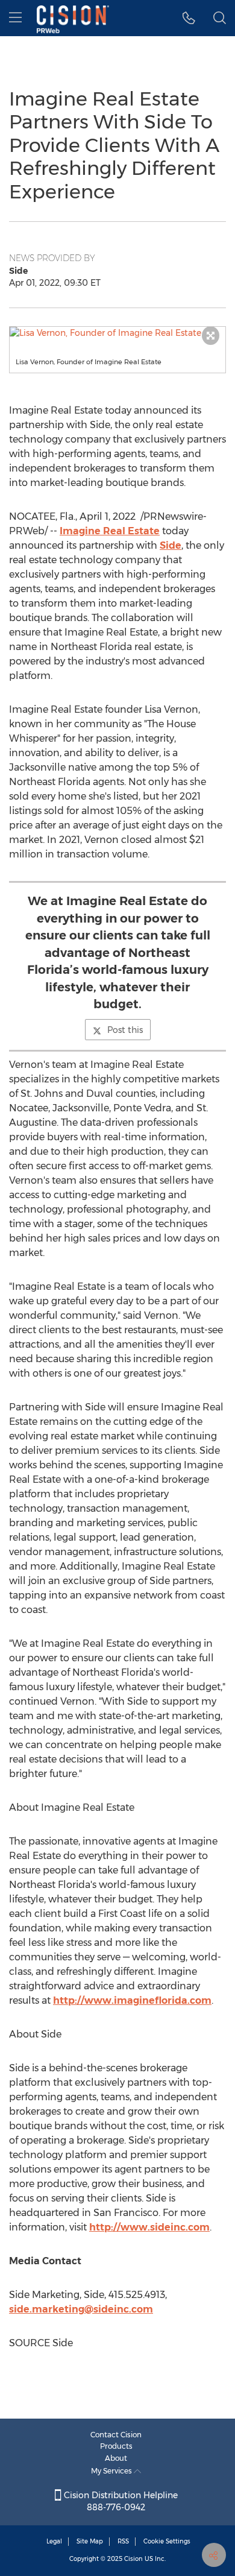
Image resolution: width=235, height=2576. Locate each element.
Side (171, 545)
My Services (112, 2471)
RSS (123, 2541)
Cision (133, 2559)
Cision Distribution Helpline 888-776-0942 (120, 2501)
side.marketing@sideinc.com (81, 2309)
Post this (125, 1030)
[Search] (220, 18)
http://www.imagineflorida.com (132, 2000)
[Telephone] (189, 18)
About (116, 2458)
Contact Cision (116, 2435)
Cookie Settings (167, 2541)
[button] (117, 333)
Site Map (90, 2541)
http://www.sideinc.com (149, 2227)
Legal (54, 2541)
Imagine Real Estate (110, 531)
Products (116, 2446)
